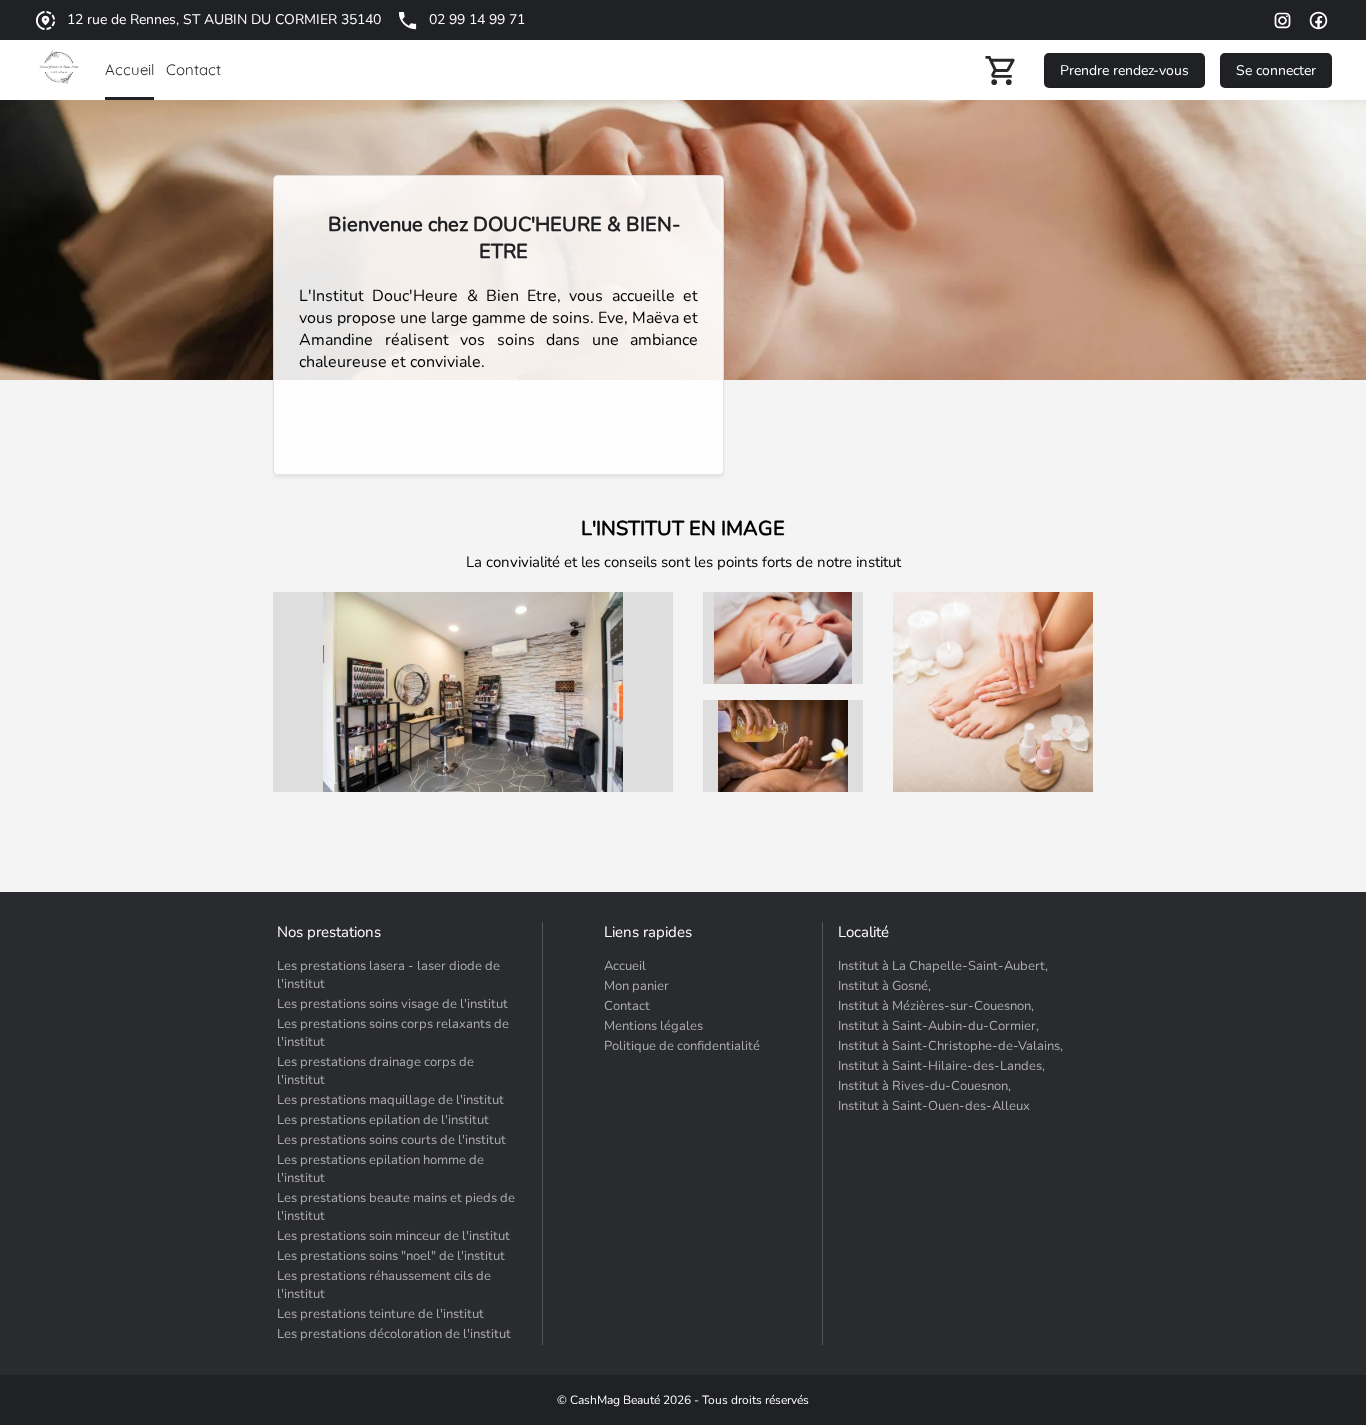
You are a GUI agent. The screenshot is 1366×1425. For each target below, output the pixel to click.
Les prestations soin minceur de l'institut (393, 1236)
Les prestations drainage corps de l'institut (375, 1071)
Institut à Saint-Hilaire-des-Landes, (941, 1066)
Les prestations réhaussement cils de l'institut (384, 1285)
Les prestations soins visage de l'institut (392, 1004)
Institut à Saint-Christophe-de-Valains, (950, 1046)
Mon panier (636, 986)
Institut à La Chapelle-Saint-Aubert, (943, 966)
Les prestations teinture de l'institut (380, 1314)
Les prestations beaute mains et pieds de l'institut (396, 1207)
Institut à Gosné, (884, 986)
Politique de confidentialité (682, 1046)
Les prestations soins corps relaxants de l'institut (393, 1033)
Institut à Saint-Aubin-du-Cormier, (938, 1026)
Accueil (625, 966)
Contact (627, 1006)
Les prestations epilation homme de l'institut (380, 1169)
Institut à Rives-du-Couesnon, (924, 1086)
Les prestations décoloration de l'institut (394, 1334)
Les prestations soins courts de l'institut (391, 1140)
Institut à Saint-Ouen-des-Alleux (934, 1106)
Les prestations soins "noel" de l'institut (391, 1256)
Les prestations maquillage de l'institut (390, 1100)
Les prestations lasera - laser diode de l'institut (388, 975)
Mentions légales (653, 1026)
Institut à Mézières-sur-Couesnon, (936, 1006)
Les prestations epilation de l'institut (383, 1120)
